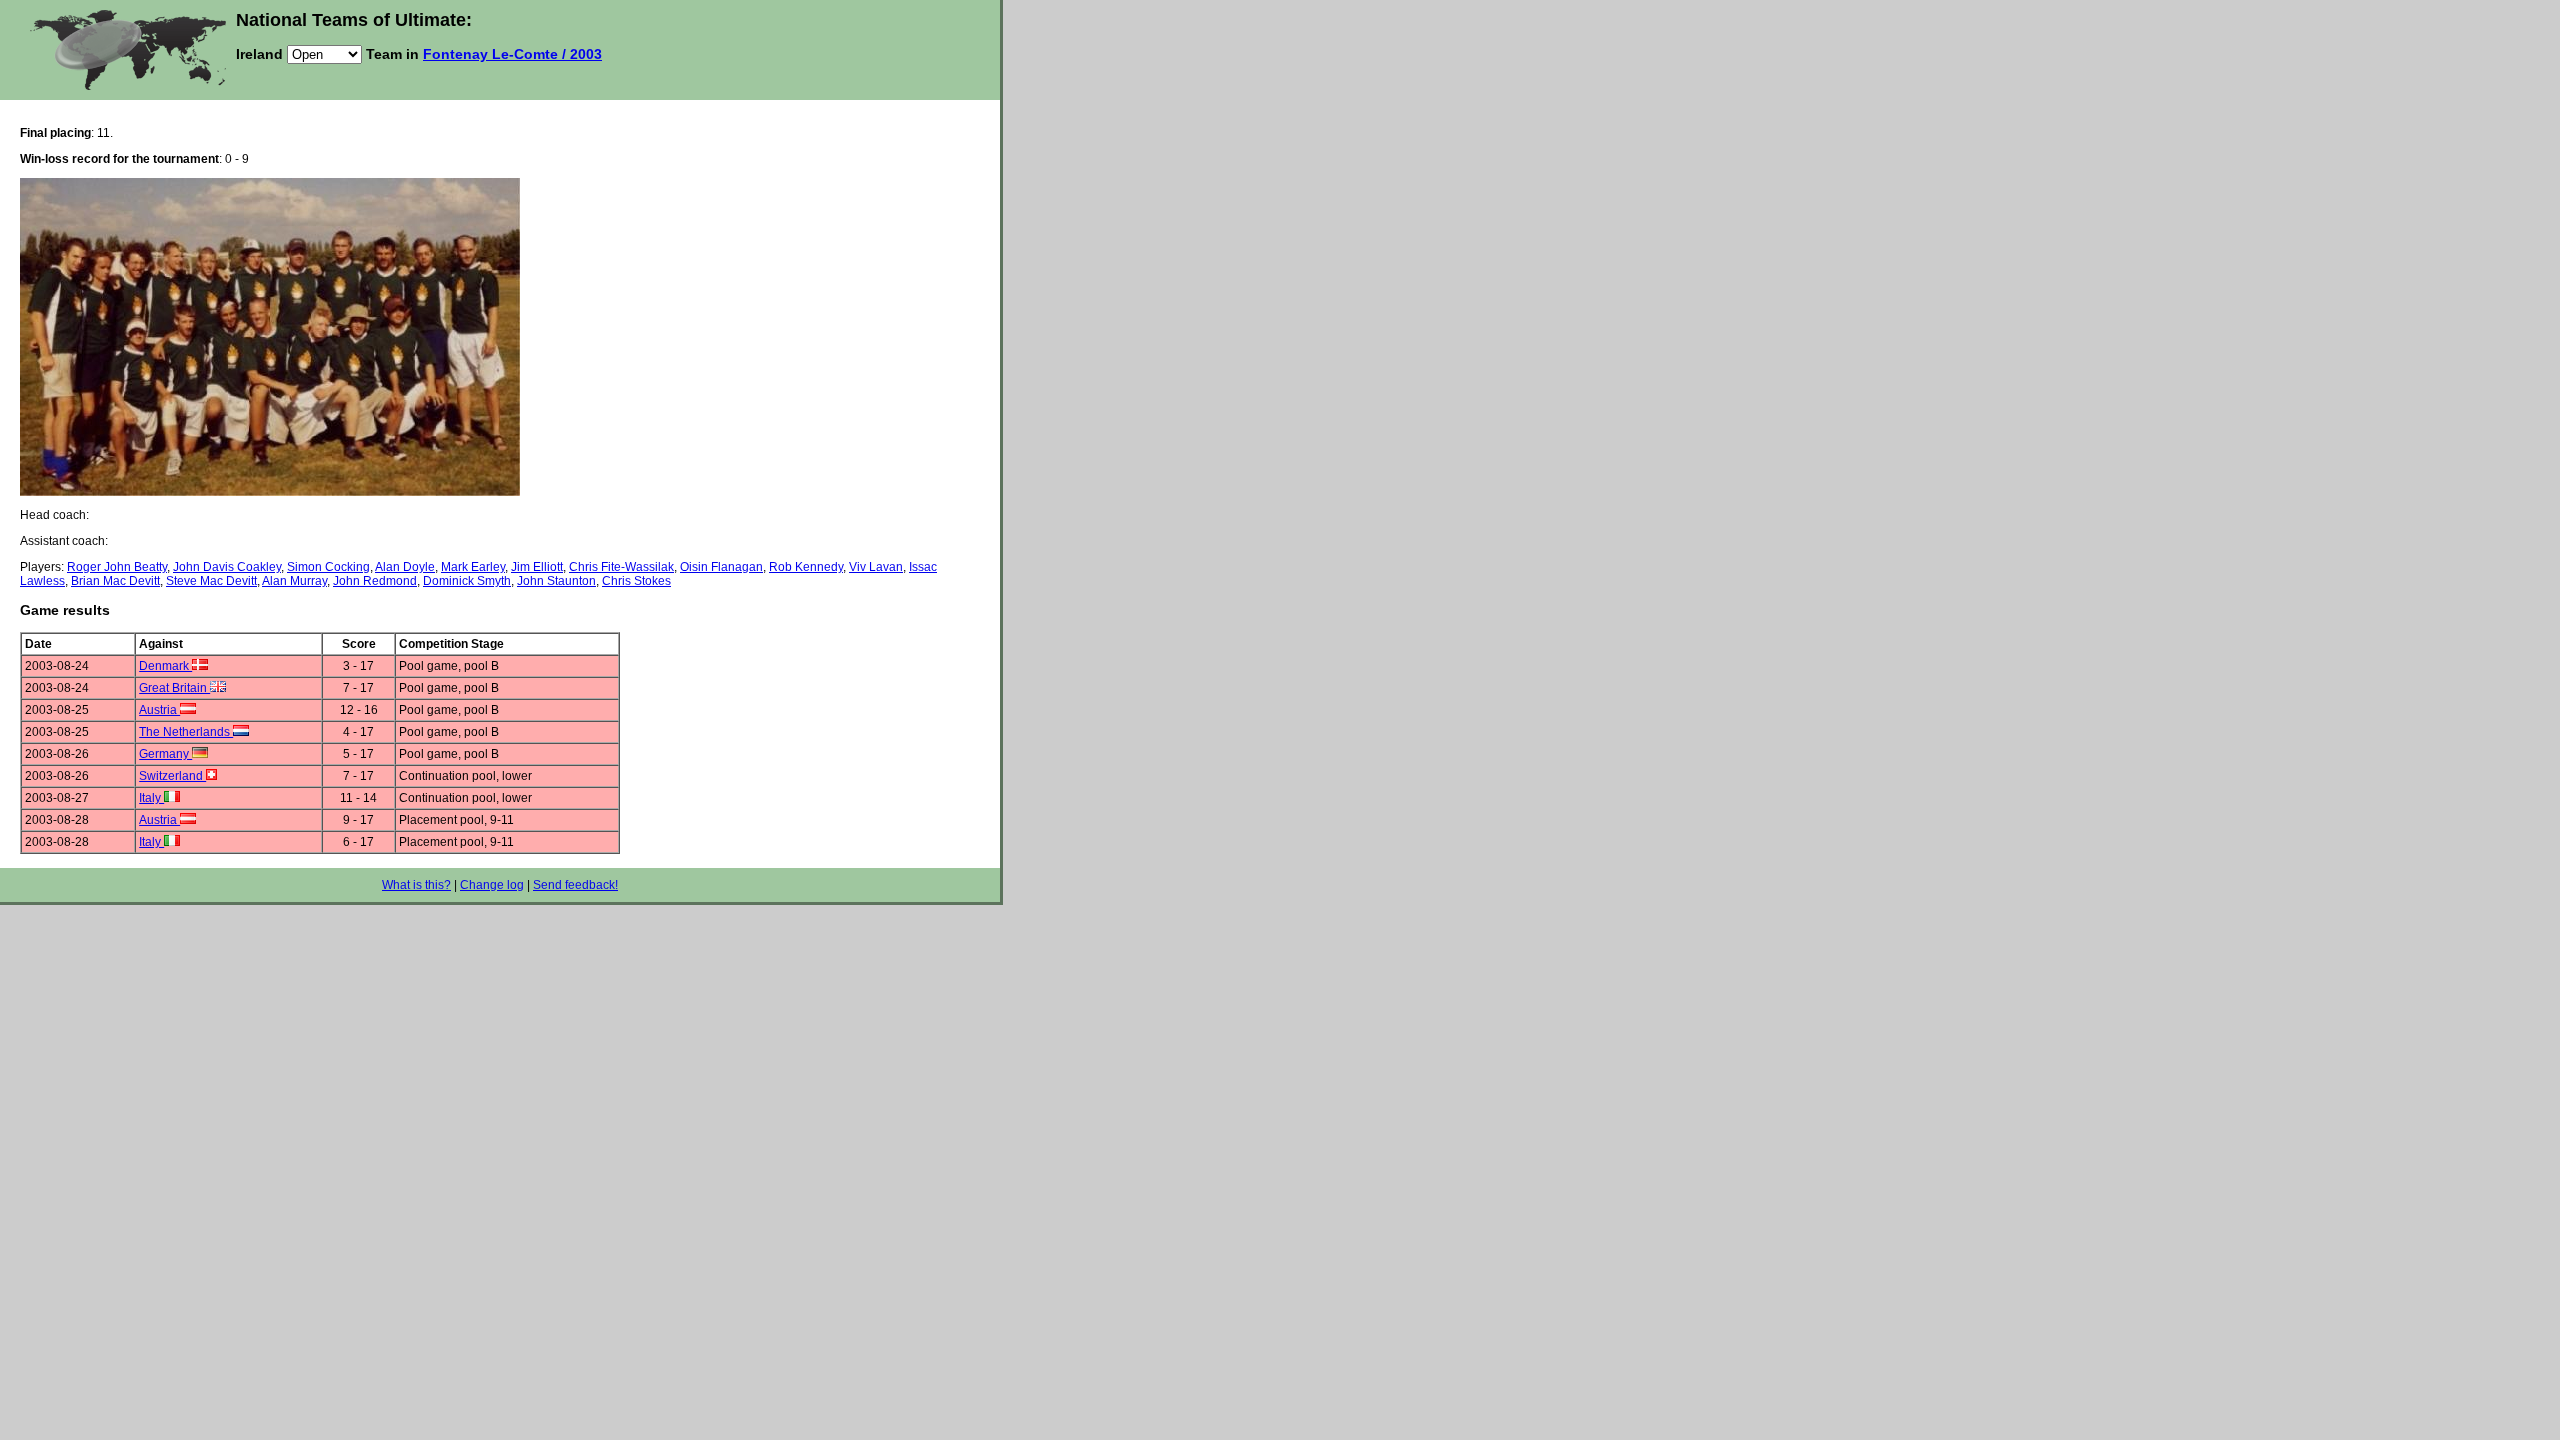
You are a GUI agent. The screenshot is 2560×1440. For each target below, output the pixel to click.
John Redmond (375, 581)
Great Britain (174, 688)
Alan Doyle (405, 567)
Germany (165, 754)
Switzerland (172, 776)
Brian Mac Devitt (115, 581)
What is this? (416, 885)
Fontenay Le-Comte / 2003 (512, 54)
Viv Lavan (876, 567)
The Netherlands (186, 732)
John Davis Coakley (227, 567)
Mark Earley (473, 567)
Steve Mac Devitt (211, 581)
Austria (159, 710)
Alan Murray (294, 581)
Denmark (165, 666)
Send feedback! (575, 885)
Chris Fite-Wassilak (621, 567)
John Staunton (556, 581)
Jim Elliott (537, 567)
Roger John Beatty (117, 567)
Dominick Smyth (467, 581)
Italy (151, 798)
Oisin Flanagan (721, 567)
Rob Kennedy (806, 567)
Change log (492, 885)
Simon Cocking (328, 567)
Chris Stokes (636, 581)
